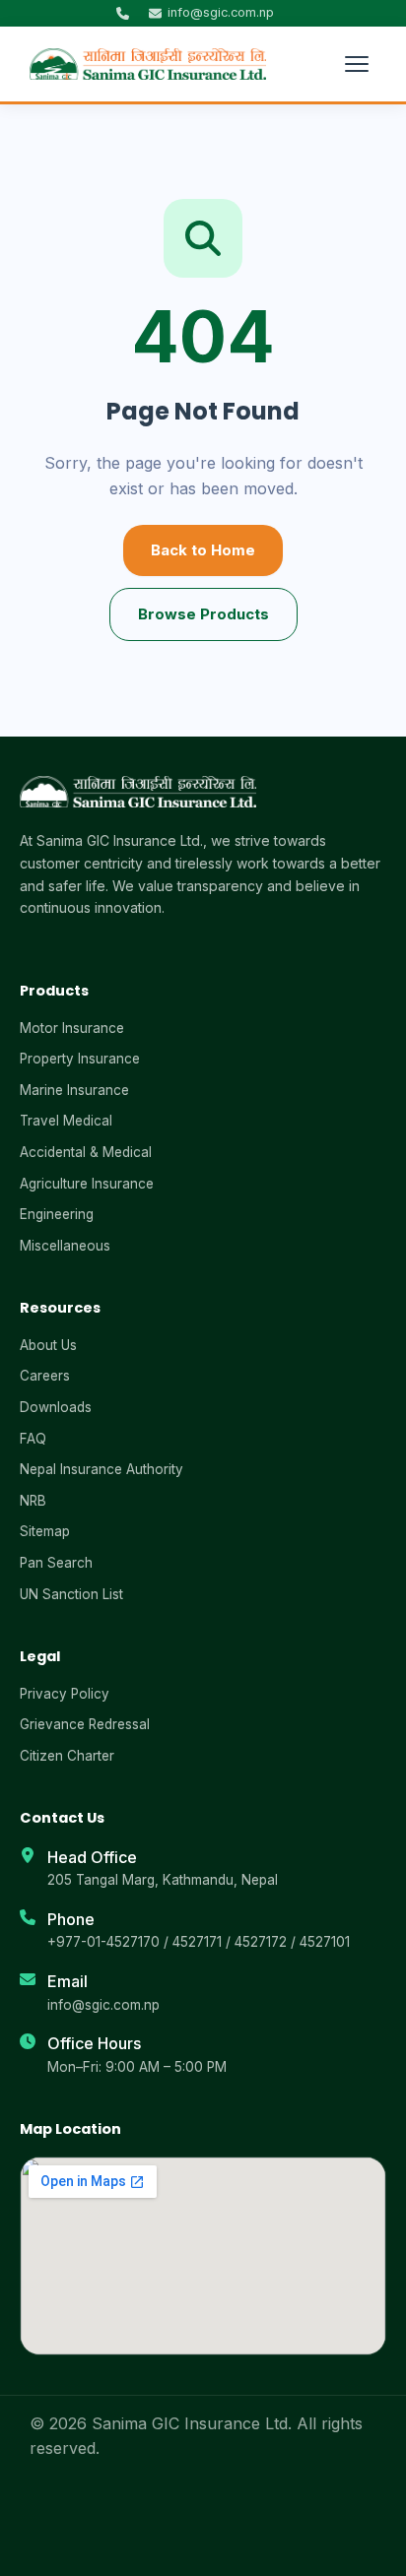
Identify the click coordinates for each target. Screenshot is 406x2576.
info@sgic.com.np (103, 2005)
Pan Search (56, 1563)
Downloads (56, 1407)
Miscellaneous (65, 1246)
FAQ (33, 1439)
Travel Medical (66, 1121)
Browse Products (203, 614)
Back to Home (203, 550)
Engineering (57, 1214)
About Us (48, 1345)
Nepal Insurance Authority (101, 1469)
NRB (33, 1501)
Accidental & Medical (86, 1152)
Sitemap (45, 1531)
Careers (45, 1376)
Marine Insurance (74, 1090)
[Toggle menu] (357, 64)
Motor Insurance (72, 1028)
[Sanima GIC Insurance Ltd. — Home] (148, 64)
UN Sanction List (71, 1594)
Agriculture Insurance (87, 1184)
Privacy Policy (65, 1694)
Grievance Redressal (85, 1724)
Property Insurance (80, 1059)
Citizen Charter (67, 1756)
